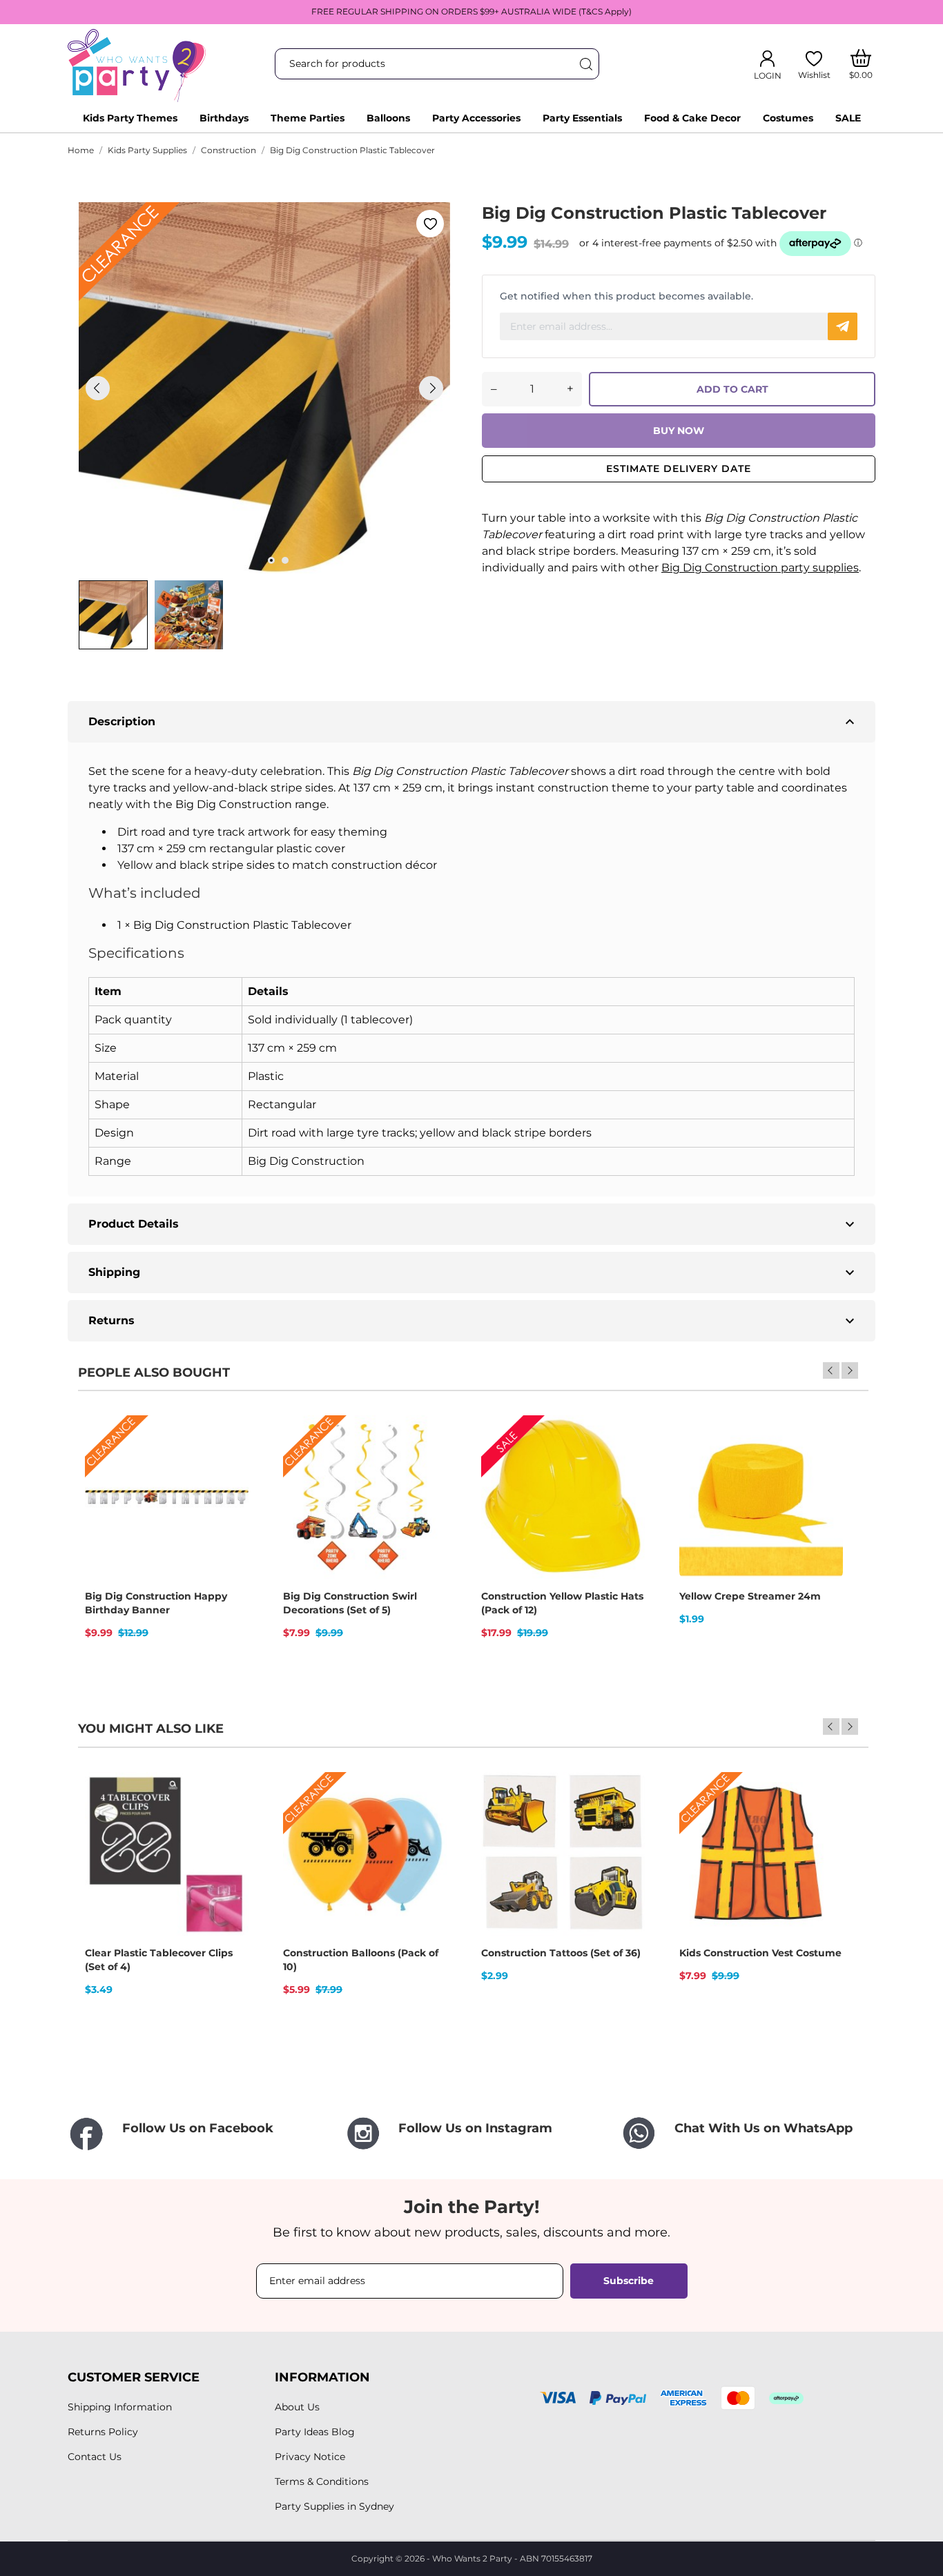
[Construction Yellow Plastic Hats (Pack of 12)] (625, 1464)
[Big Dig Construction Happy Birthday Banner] (229, 1464)
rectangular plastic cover (277, 848)
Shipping (473, 1272)
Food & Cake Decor (692, 118)
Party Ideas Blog (315, 2432)
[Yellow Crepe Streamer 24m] (824, 1464)
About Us (297, 2407)
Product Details (473, 1224)
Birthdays (224, 118)
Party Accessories (476, 118)
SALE (848, 118)
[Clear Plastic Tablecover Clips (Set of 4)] (229, 1820)
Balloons (388, 118)
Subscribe (629, 2281)
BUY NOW (679, 431)
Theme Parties (308, 118)
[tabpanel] (264, 388)
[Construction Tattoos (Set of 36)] (625, 1820)
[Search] (585, 64)
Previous (831, 1370)
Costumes (788, 118)
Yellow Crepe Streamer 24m (750, 1596)
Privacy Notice (310, 2457)
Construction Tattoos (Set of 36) (561, 1953)
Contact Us (95, 2457)
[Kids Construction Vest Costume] (824, 1820)
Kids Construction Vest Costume (760, 1953)
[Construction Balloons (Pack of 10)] (427, 1820)
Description (473, 722)
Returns (473, 1321)
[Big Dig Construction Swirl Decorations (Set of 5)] (427, 1464)
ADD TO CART (732, 389)
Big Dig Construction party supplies (760, 568)
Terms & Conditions (322, 2481)
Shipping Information (120, 2407)
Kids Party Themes (130, 118)
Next (850, 1370)
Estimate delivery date (679, 469)
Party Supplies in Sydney (334, 2506)
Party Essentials (582, 118)
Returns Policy (103, 2432)
